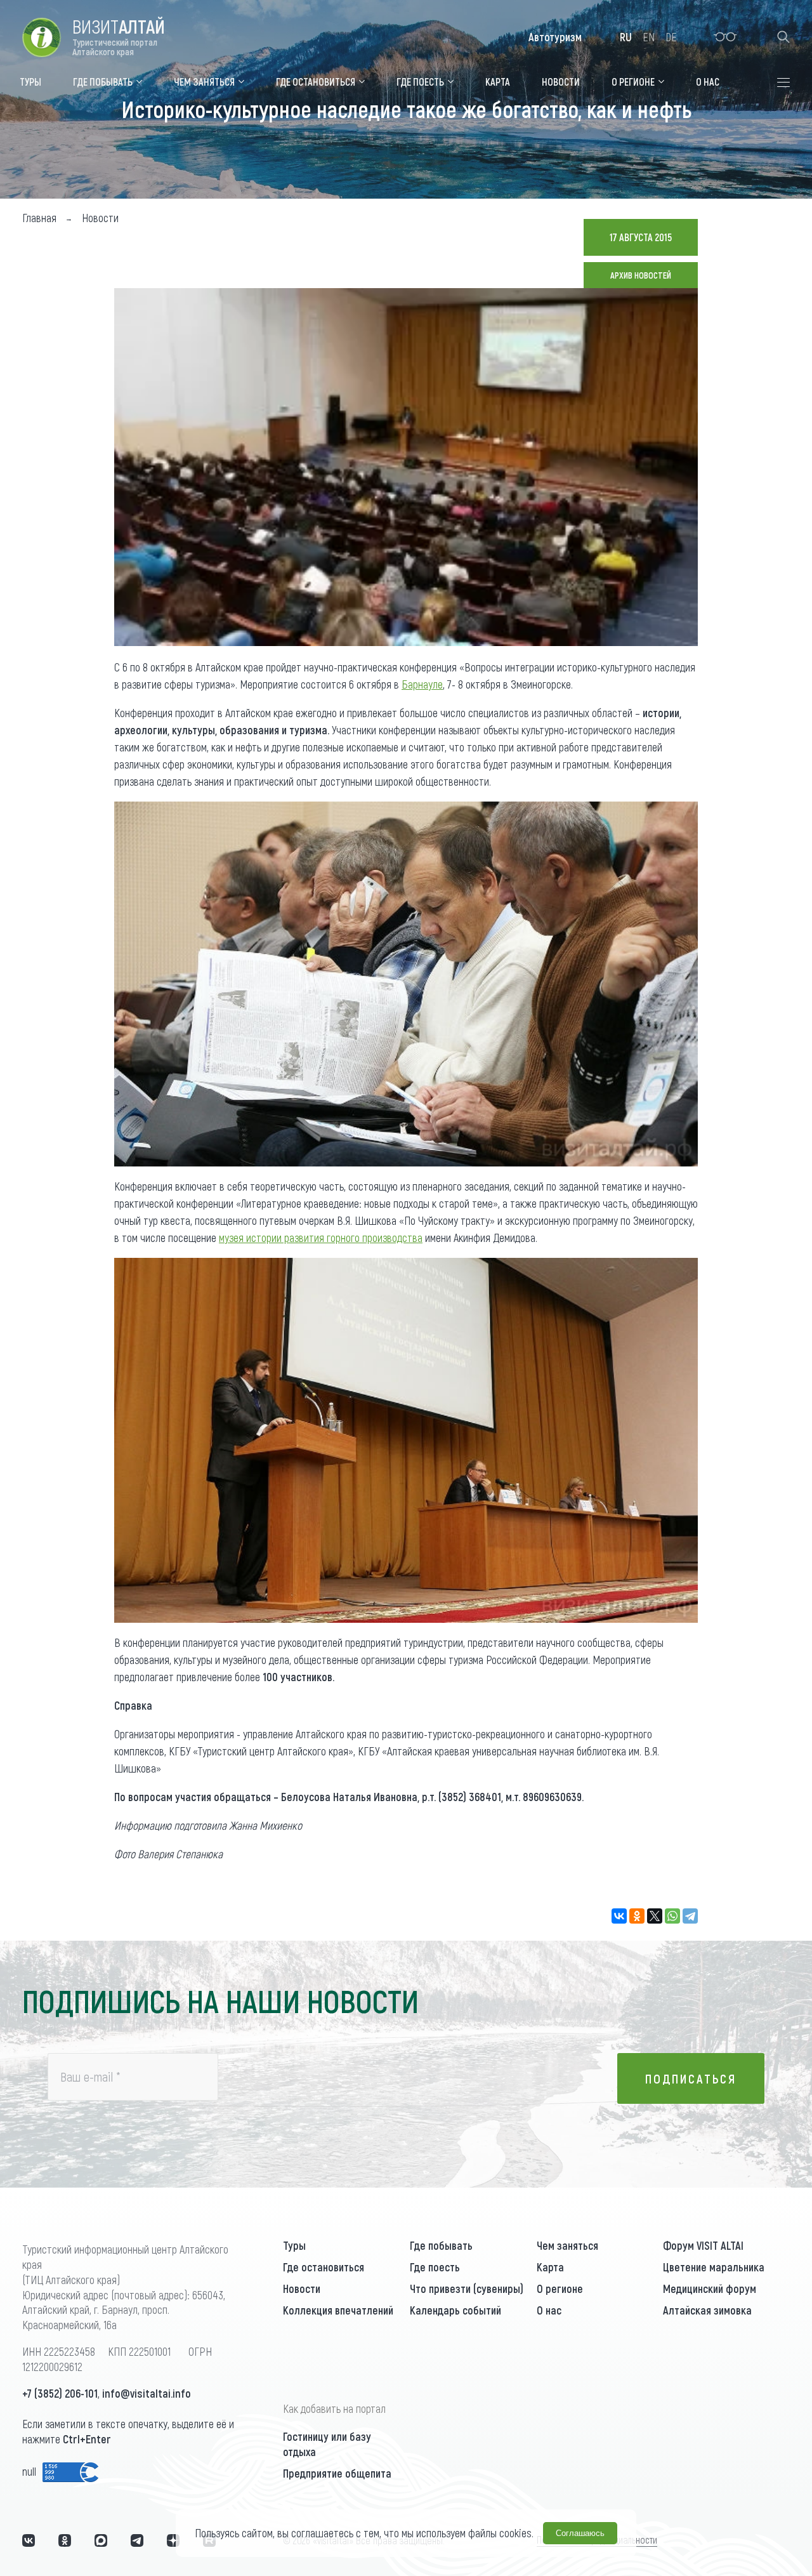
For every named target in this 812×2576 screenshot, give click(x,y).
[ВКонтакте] (619, 1916)
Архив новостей (641, 275)
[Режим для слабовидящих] (725, 37)
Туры (294, 2245)
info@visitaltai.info (147, 2393)
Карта (550, 2267)
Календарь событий (455, 2310)
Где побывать (441, 2245)
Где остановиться (324, 2267)
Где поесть (435, 2267)
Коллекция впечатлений (338, 2310)
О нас (549, 2310)
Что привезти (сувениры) (467, 2289)
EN (649, 37)
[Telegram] (690, 1916)
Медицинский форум (710, 2289)
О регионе (560, 2289)
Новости (302, 2289)
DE (671, 37)
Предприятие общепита (337, 2473)
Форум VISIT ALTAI (703, 2245)
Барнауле (422, 684)
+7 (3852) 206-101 (60, 2393)
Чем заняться (567, 2245)
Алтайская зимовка (707, 2310)
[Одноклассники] (637, 1916)
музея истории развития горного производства (321, 1238)
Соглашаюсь (580, 2533)
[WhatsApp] (672, 1916)
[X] (655, 1916)
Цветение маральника (714, 2267)
